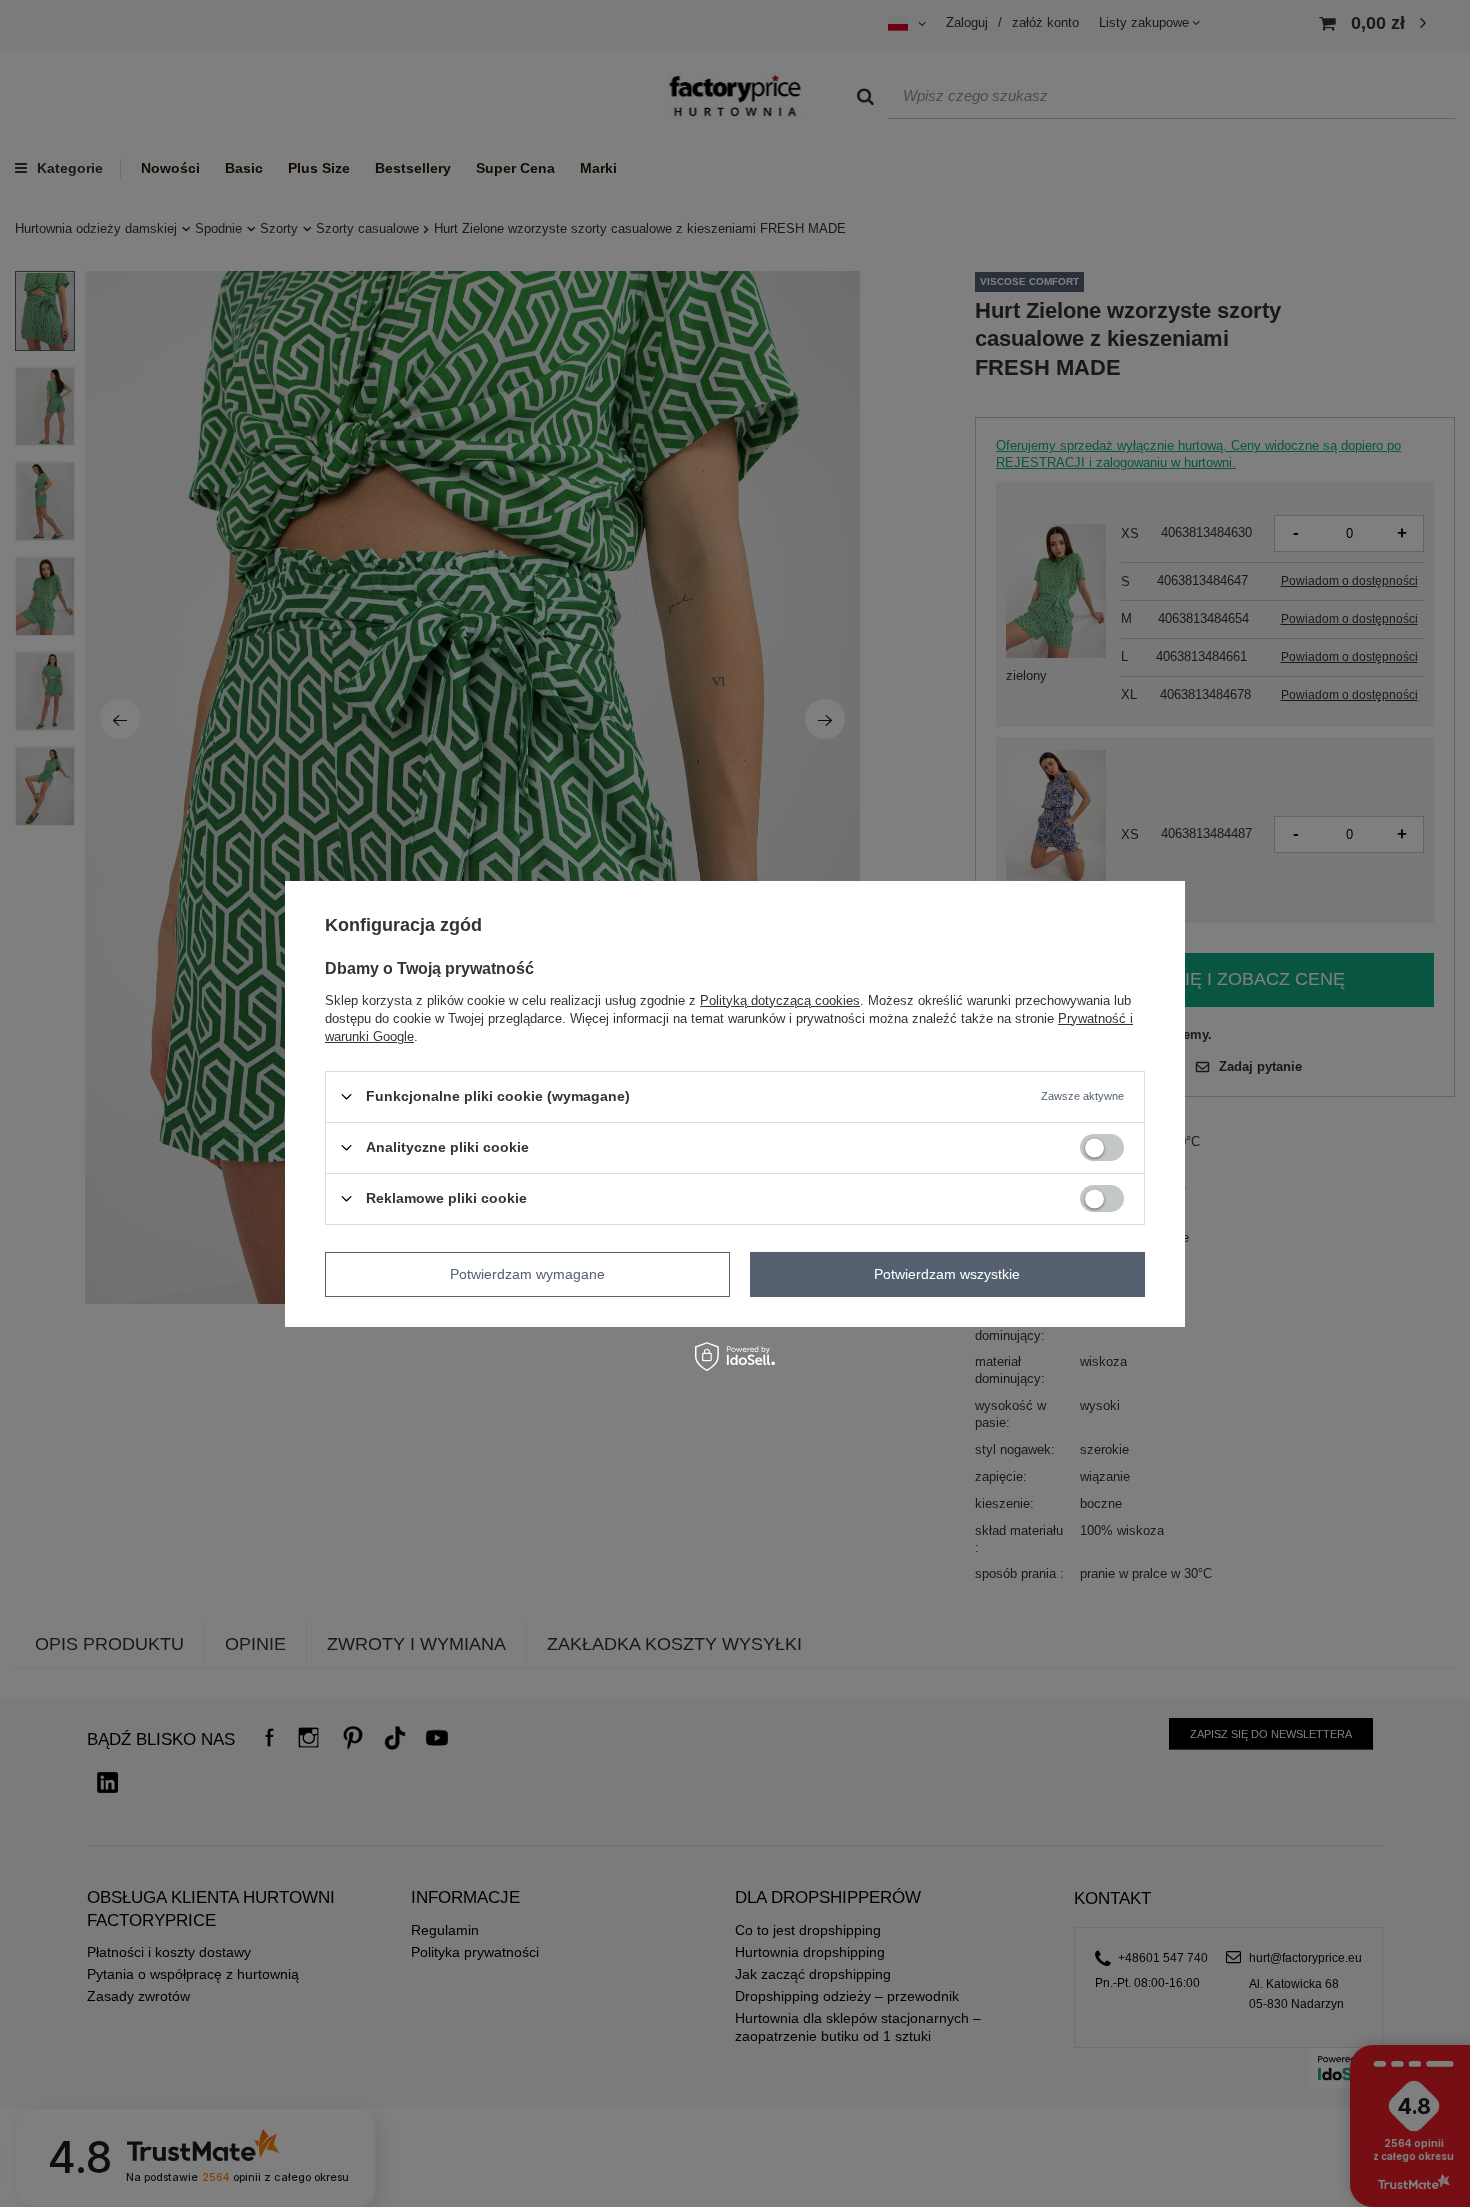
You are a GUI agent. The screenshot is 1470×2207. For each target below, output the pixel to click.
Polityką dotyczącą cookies (780, 999)
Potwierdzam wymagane (527, 1274)
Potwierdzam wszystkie (947, 1274)
